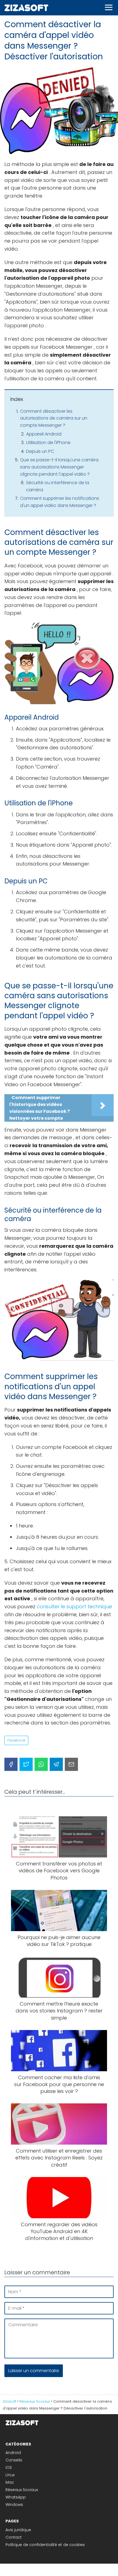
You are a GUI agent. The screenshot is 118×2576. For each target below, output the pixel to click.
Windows (14, 2505)
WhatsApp (16, 2497)
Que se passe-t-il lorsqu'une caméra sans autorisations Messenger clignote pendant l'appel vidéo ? (59, 467)
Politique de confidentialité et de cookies (45, 2545)
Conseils (14, 2460)
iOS (9, 2467)
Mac (10, 2482)
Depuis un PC (40, 451)
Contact (14, 2537)
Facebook (16, 1740)
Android (13, 2453)
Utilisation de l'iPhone (48, 443)
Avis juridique (18, 2530)
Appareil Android (44, 434)
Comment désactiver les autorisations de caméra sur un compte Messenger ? (54, 418)
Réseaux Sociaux (22, 2490)
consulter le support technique (74, 1606)
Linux (10, 2475)
